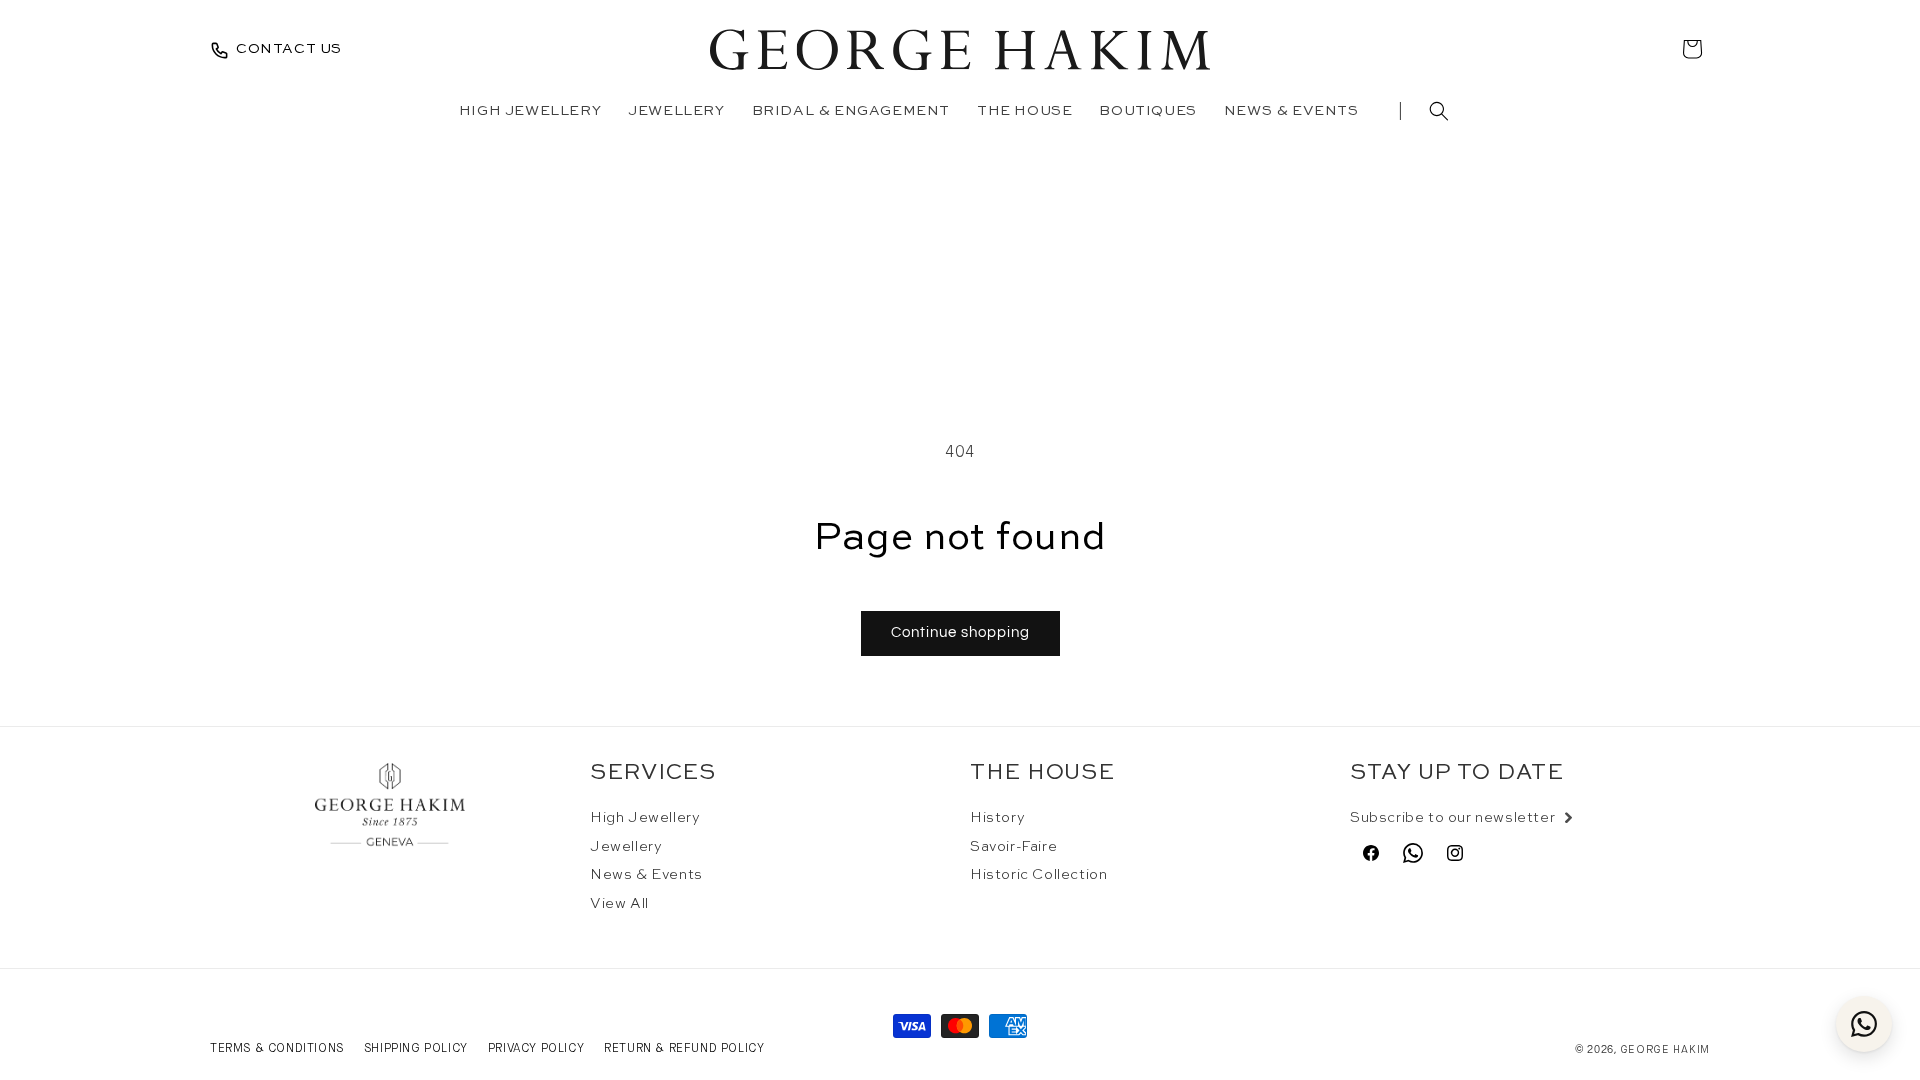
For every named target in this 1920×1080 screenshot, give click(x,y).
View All (619, 904)
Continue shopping (960, 632)
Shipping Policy (416, 1048)
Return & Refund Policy (684, 1048)
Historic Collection (1038, 875)
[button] (1439, 111)
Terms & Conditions (277, 1048)
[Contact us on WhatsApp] (1864, 1024)
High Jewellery (645, 818)
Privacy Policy (536, 1048)
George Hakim (1665, 1049)
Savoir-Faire (1013, 847)
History (997, 818)
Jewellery (626, 847)
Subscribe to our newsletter (1452, 818)
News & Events (646, 875)
